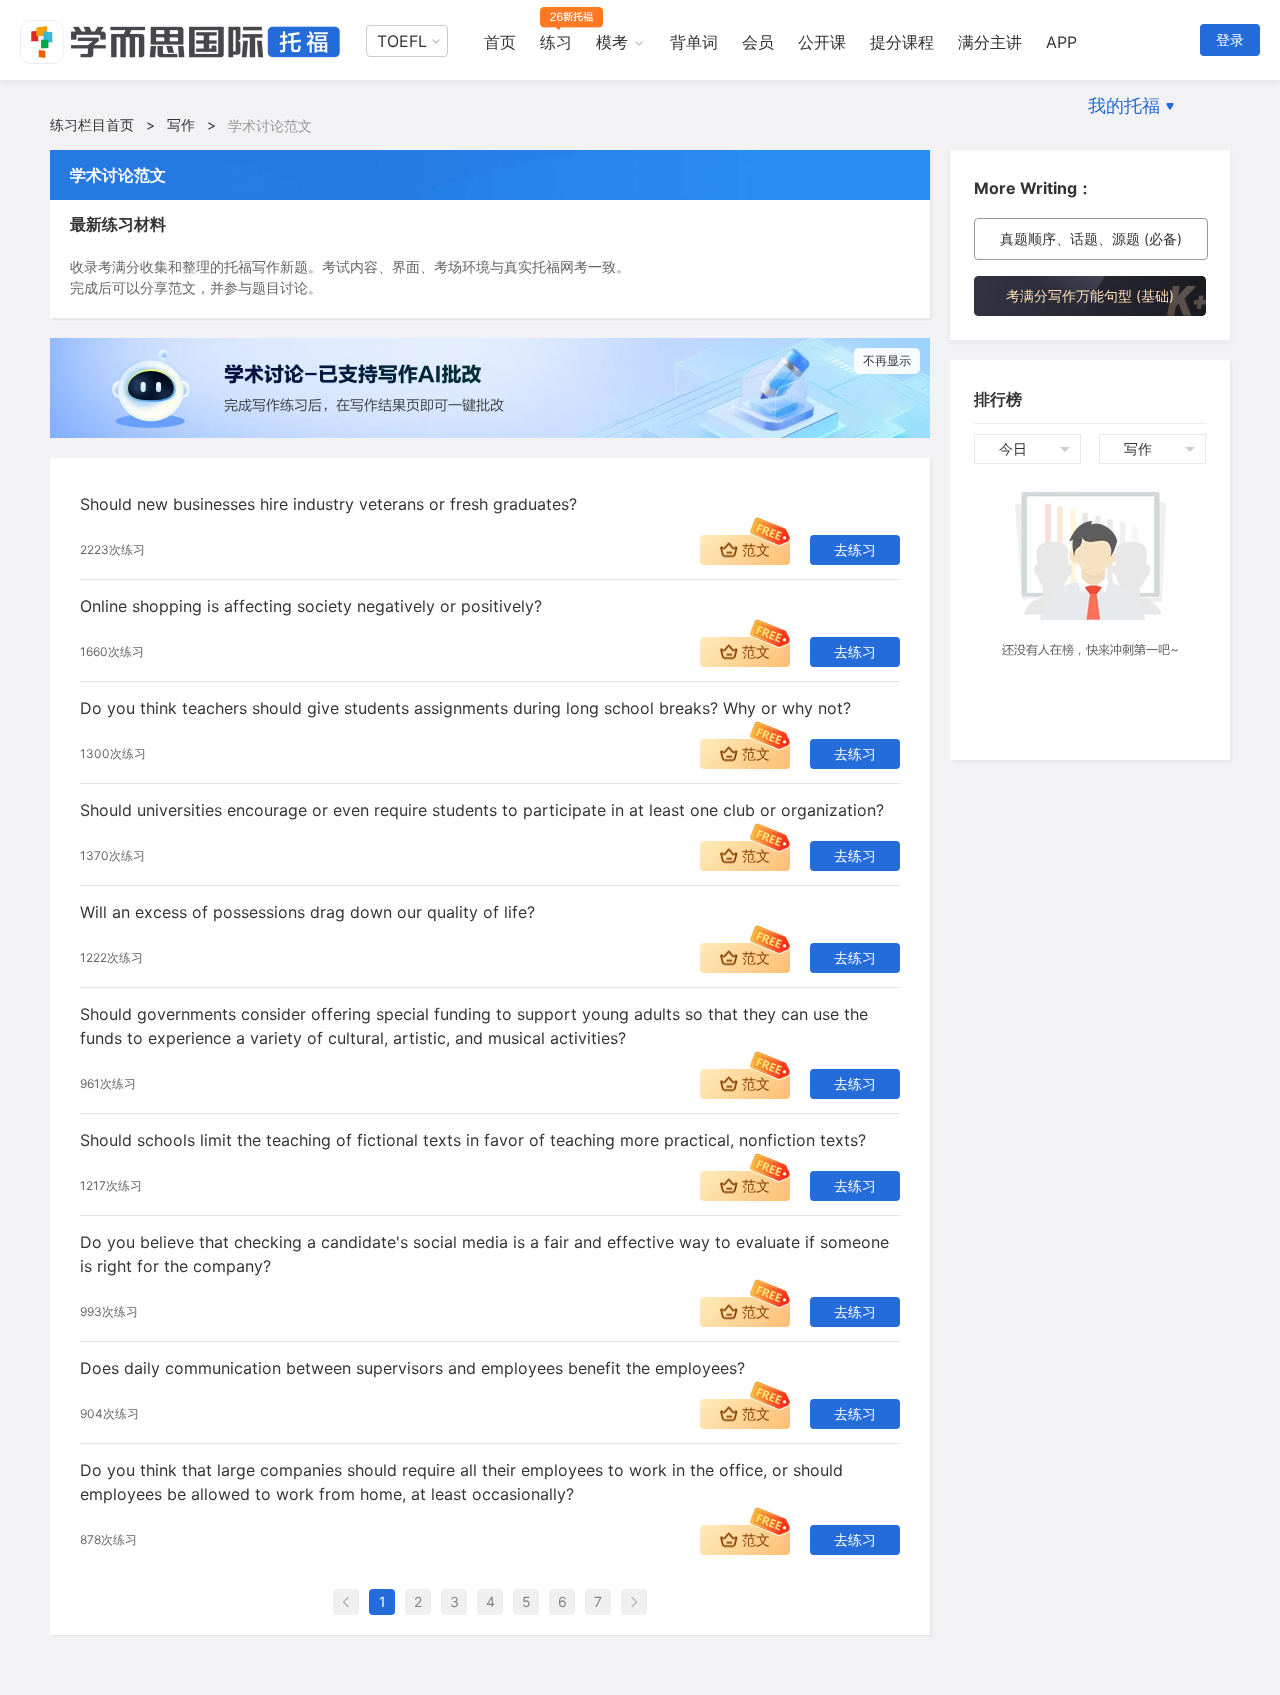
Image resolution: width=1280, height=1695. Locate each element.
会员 (758, 42)
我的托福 (1124, 105)
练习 (556, 42)
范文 (756, 549)
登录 (1230, 39)
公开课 (822, 42)
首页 (500, 42)
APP (1061, 42)
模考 (612, 42)
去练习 (855, 549)
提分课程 (902, 42)
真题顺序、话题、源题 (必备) (1091, 238)
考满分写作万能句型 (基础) (1090, 295)
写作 (181, 124)
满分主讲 (990, 42)
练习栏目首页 (92, 124)
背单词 (694, 42)
